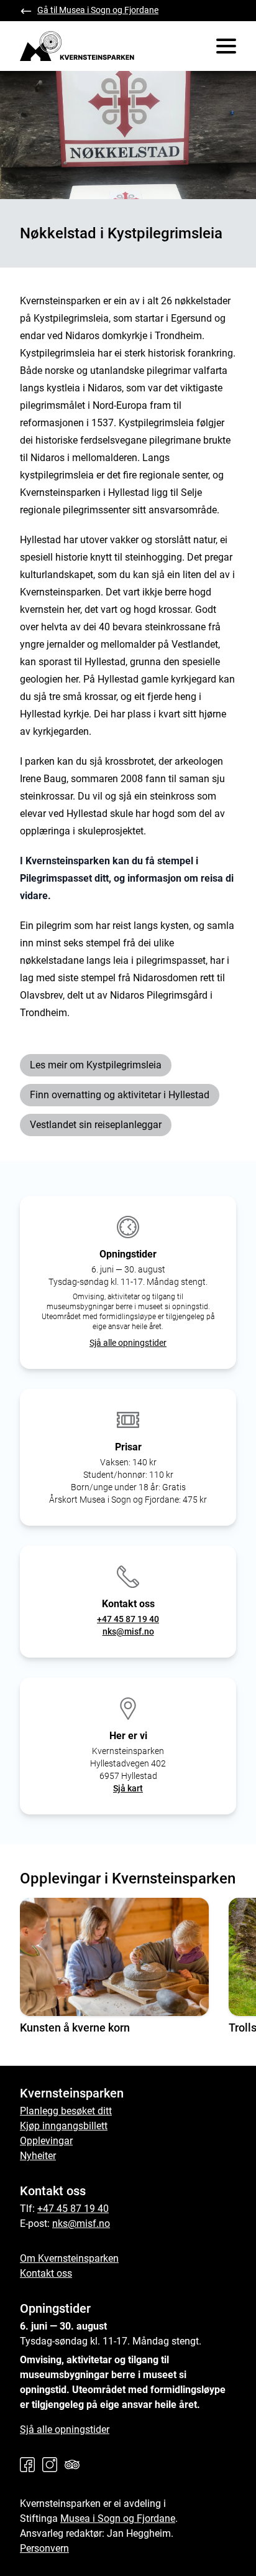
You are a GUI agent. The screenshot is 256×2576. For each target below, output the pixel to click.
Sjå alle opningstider (128, 1343)
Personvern (44, 2548)
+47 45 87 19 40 (128, 1619)
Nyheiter (38, 2156)
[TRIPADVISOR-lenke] (75, 2465)
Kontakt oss (46, 2273)
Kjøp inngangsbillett (64, 2126)
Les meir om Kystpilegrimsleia (96, 1065)
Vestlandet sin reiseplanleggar (96, 1125)
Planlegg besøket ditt (66, 2111)
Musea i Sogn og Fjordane (118, 2518)
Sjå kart (128, 1788)
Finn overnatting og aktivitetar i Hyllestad (120, 1095)
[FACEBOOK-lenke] (30, 2465)
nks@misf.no (128, 1631)
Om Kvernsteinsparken (69, 2258)
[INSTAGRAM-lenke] (52, 2465)
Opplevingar (46, 2141)
